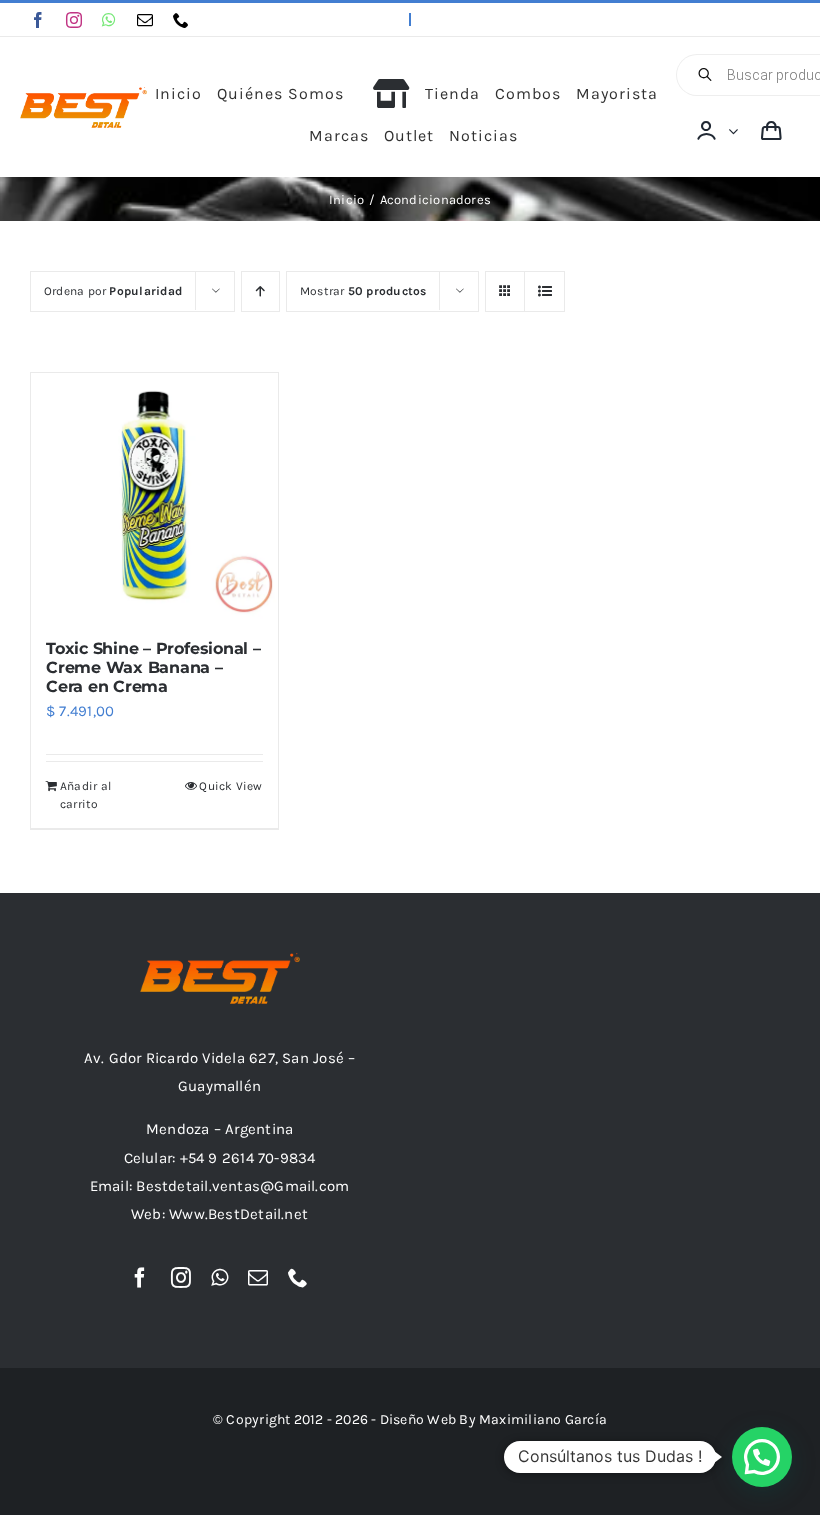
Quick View (230, 786)
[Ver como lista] (544, 291)
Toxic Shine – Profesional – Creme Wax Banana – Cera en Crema (153, 667)
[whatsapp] (109, 20)
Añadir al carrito (85, 795)
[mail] (145, 20)
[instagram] (74, 20)
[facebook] (38, 20)
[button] (762, 1457)
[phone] (181, 20)
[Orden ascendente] (260, 291)
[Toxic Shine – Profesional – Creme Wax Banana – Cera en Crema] (154, 496)
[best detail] (83, 94)
